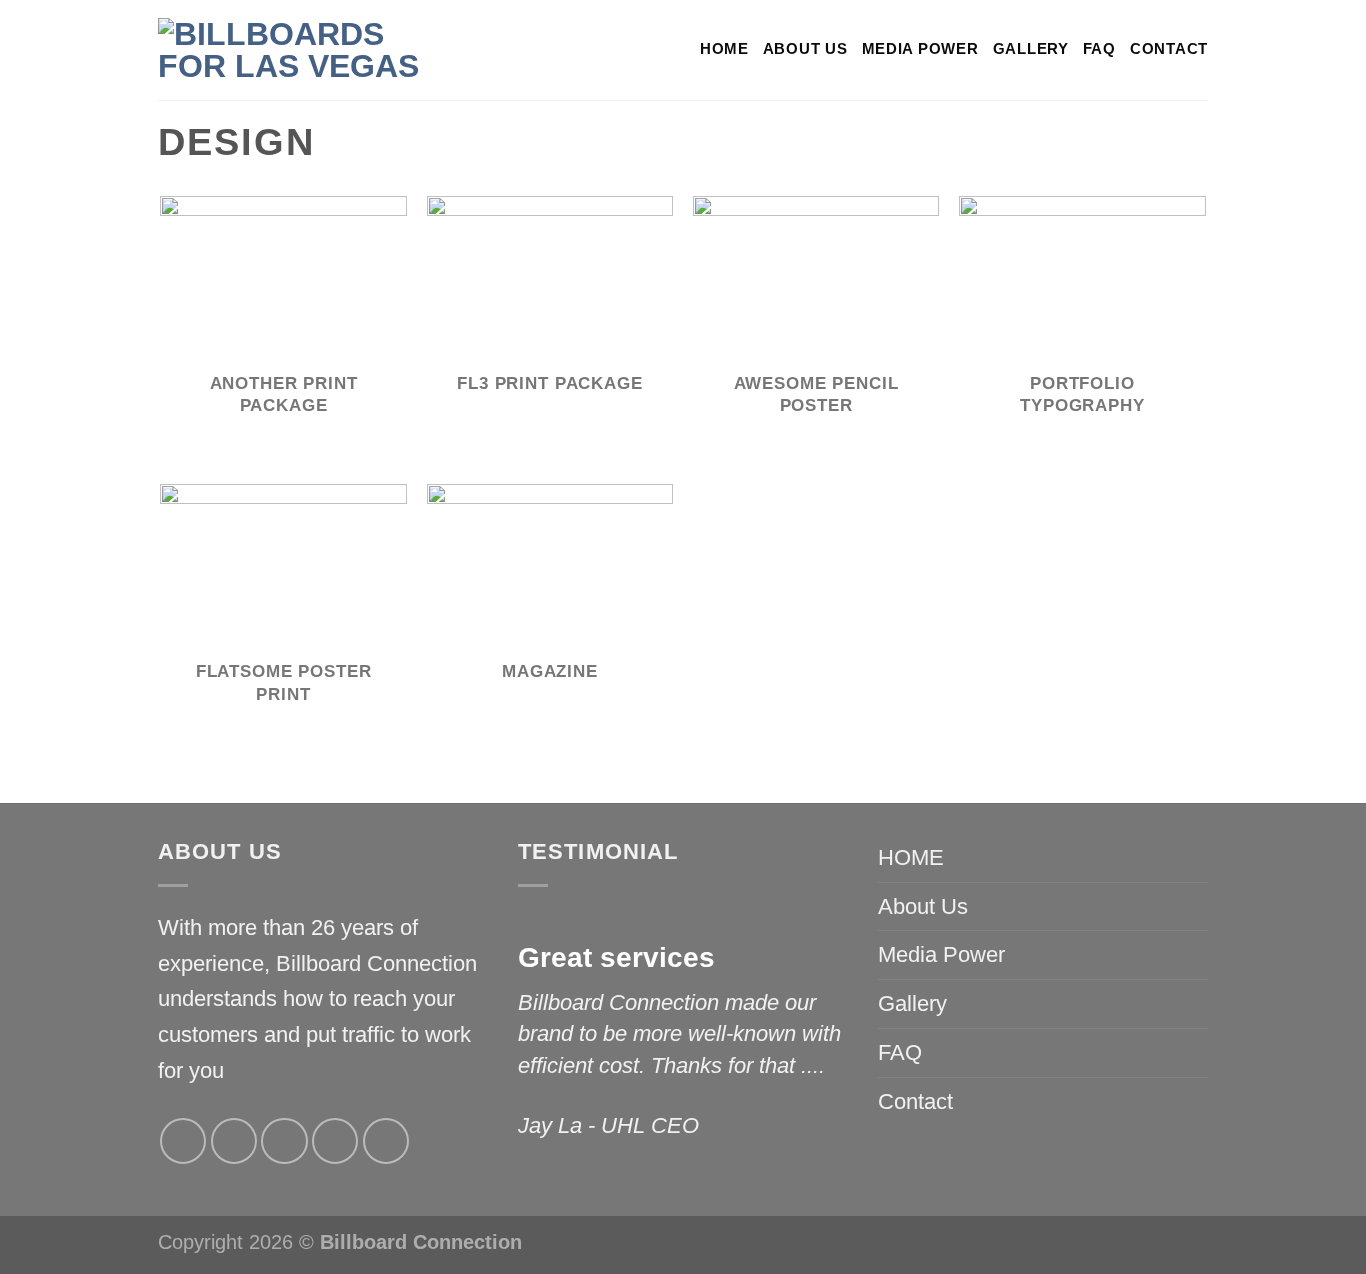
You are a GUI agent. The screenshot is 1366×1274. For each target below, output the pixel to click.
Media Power (920, 49)
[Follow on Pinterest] (386, 1141)
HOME (724, 49)
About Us (805, 49)
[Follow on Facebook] (183, 1141)
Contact (1169, 49)
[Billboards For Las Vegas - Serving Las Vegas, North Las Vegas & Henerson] (308, 50)
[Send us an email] (335, 1141)
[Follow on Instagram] (234, 1141)
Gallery (1031, 49)
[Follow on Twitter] (284, 1141)
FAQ (1099, 49)
